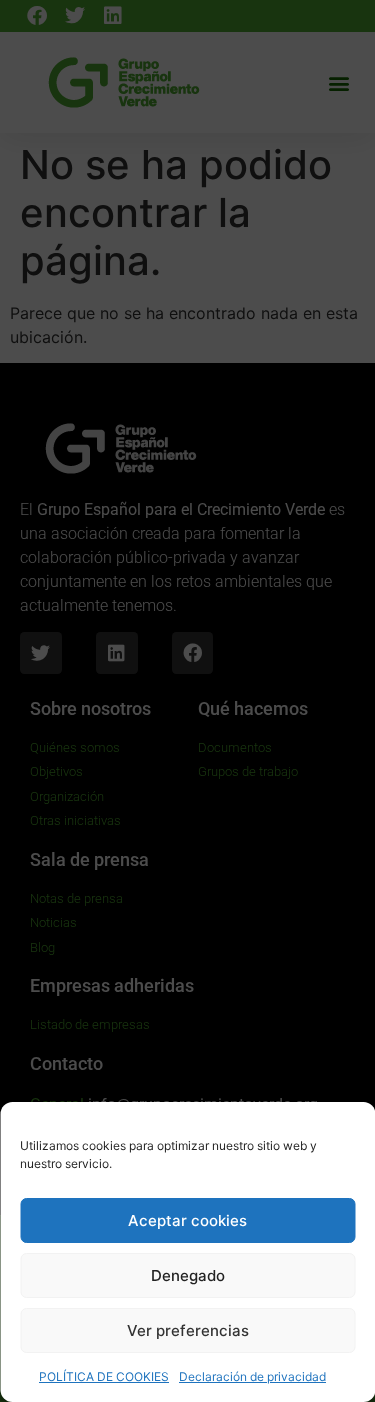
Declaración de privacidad (252, 1376)
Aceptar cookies (187, 1220)
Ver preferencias (188, 1330)
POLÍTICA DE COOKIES (104, 1376)
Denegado (188, 1275)
